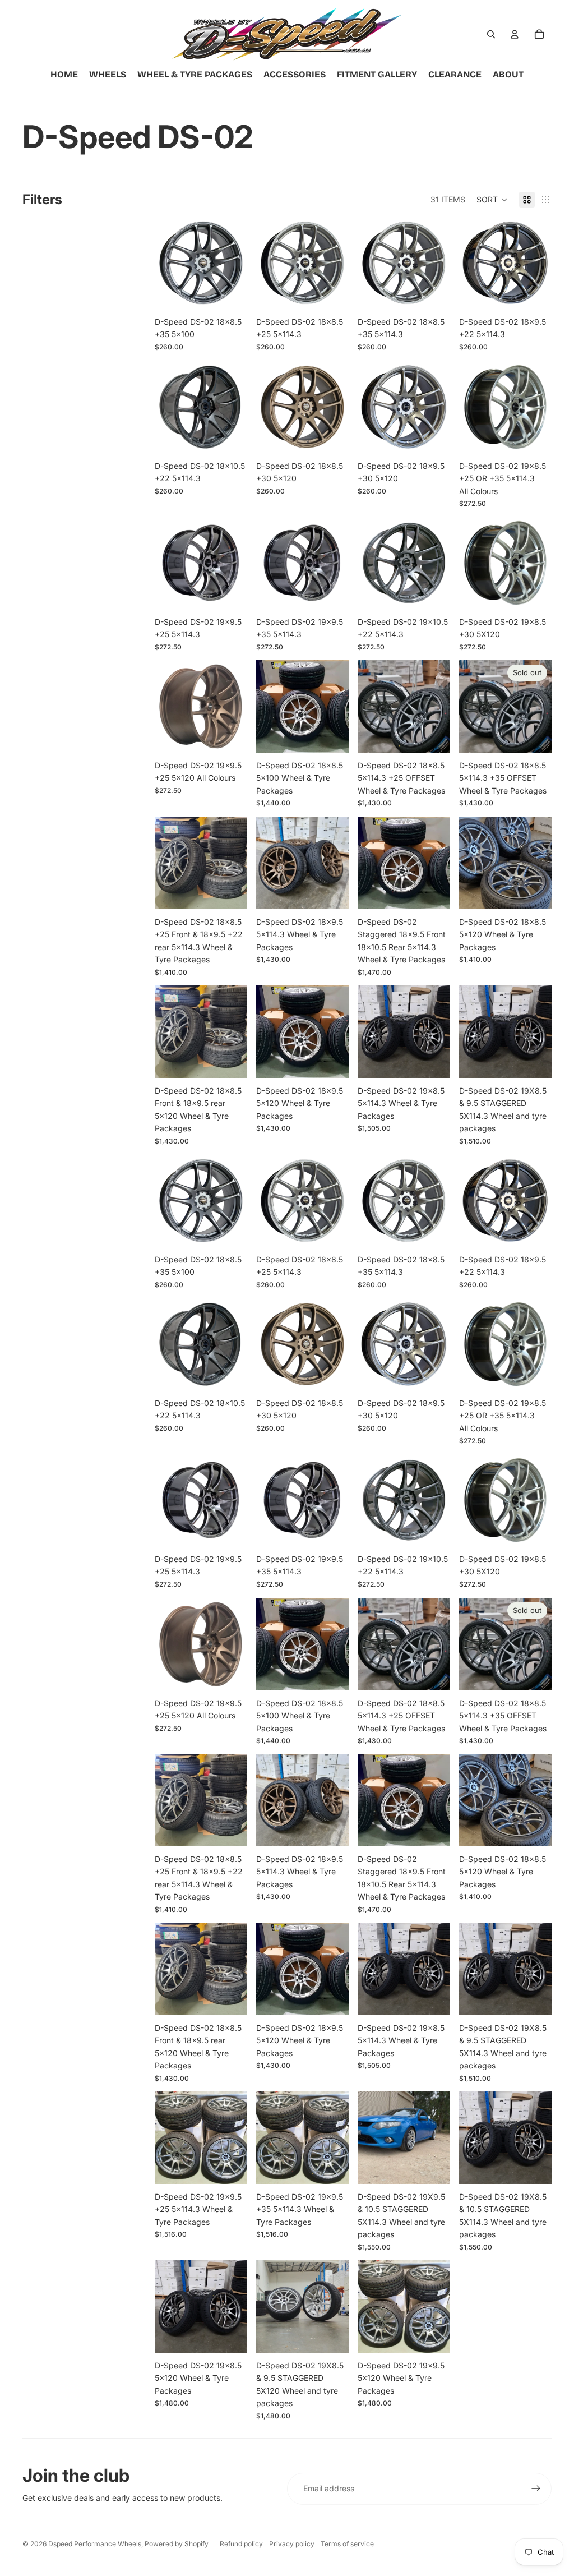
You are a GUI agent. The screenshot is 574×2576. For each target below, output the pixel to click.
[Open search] (491, 34)
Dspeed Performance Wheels (95, 2544)
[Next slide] (239, 263)
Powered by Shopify (177, 2544)
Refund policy (241, 2544)
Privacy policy (292, 2544)
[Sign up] (536, 2489)
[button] (492, 200)
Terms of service (347, 2544)
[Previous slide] (163, 263)
